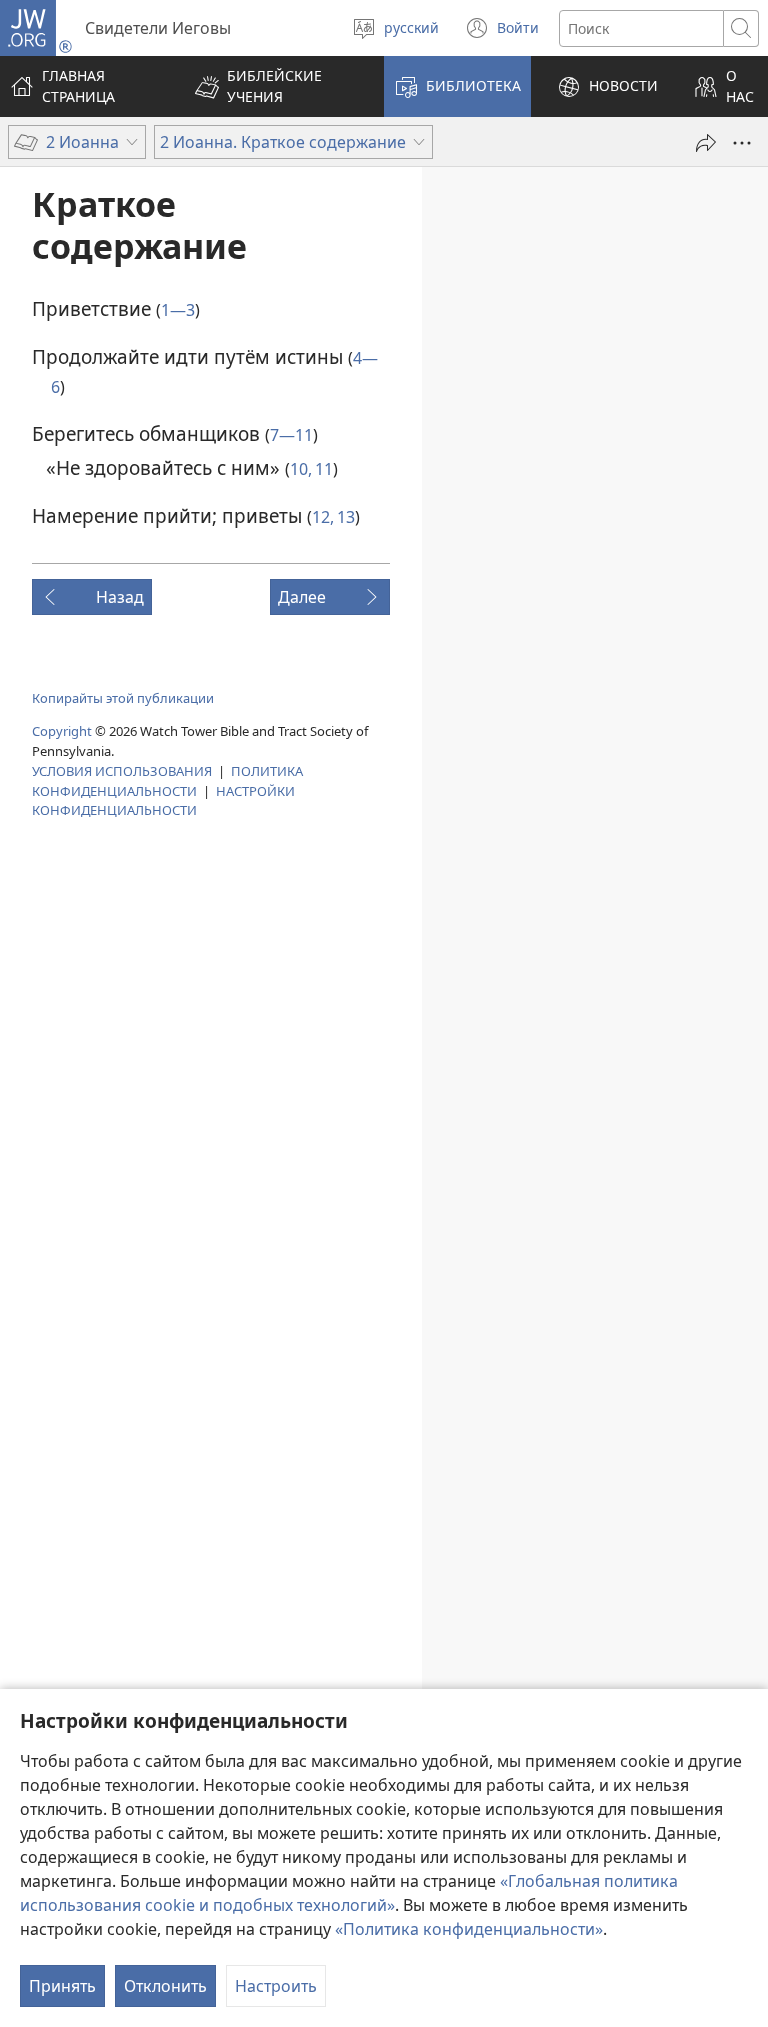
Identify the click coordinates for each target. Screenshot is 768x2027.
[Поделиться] (706, 143)
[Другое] (742, 143)
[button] (276, 86)
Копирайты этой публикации (123, 698)
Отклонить (165, 1986)
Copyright (62, 731)
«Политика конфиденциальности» (469, 1929)
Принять (62, 1986)
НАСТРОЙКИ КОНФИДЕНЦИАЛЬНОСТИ (163, 801)
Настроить (276, 1986)
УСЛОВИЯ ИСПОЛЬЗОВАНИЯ (122, 771)
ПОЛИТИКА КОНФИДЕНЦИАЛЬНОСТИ (167, 781)
